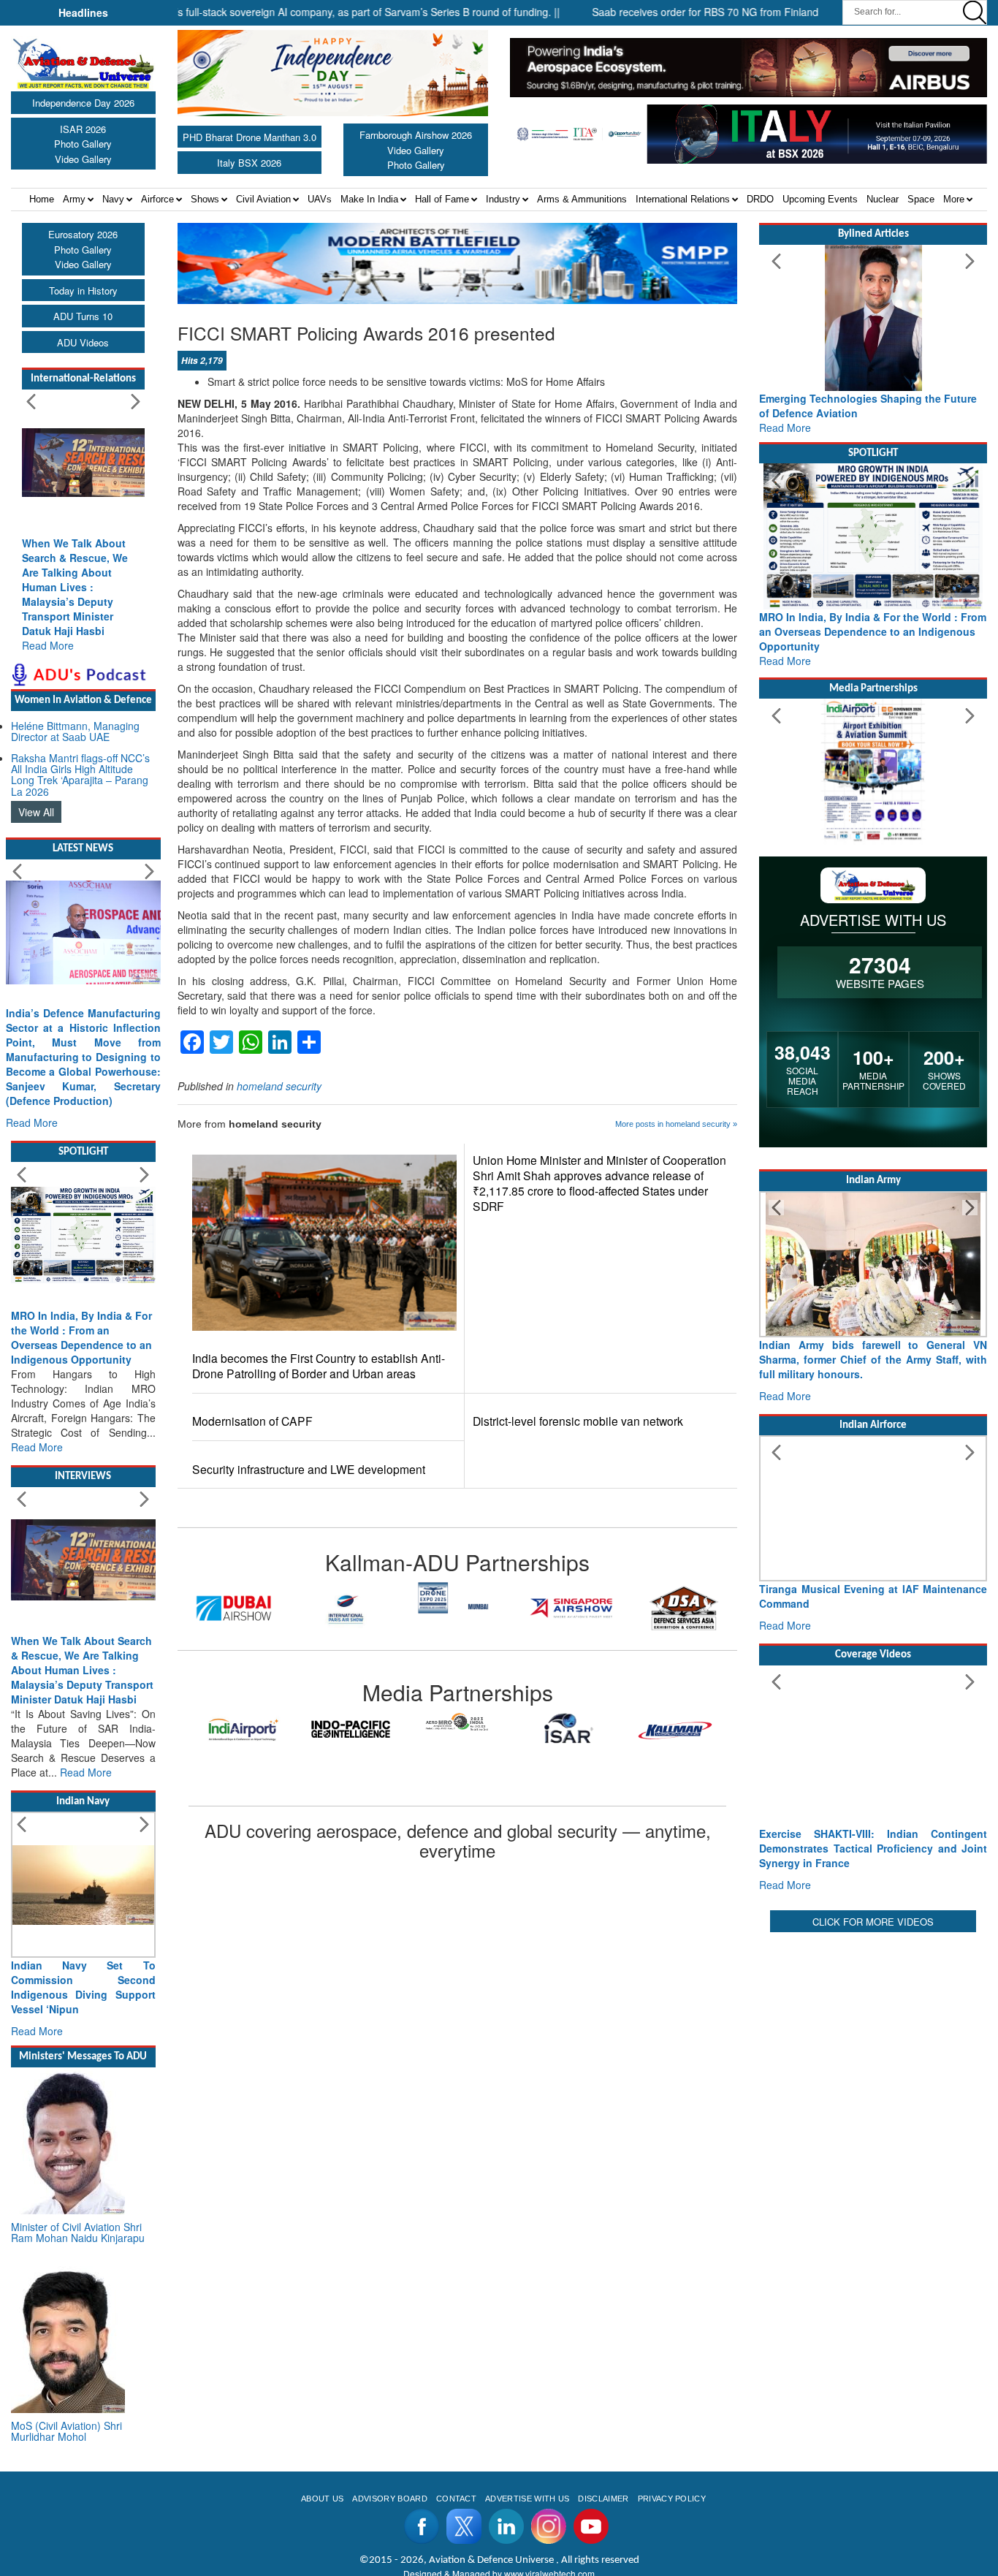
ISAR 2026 (83, 129)
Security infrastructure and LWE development (309, 1469)
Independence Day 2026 (83, 103)
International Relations (683, 199)
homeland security (279, 1086)
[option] (234, 1608)
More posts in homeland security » (676, 1124)
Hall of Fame (442, 199)
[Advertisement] (873, 2027)
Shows (205, 199)
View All (36, 812)
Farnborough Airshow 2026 (416, 135)
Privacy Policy (672, 2499)
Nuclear (883, 199)
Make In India (369, 199)
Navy (113, 199)
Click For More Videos (873, 1922)
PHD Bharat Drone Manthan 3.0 (249, 137)
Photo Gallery (83, 144)
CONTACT (456, 2499)
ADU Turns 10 (83, 316)
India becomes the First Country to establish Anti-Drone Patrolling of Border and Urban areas (319, 1366)
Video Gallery (83, 159)
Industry (503, 199)
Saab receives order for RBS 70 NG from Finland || (663, 12)
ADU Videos (83, 342)
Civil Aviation (263, 199)
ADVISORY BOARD (389, 2499)
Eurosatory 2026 (83, 234)
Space (921, 199)
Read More (48, 645)
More (954, 199)
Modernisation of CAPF (252, 1421)
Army (74, 199)
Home (42, 199)
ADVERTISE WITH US (527, 2499)
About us (323, 2499)
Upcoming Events (820, 199)
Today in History (83, 290)
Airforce (157, 199)
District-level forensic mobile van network (578, 1421)
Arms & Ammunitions (582, 199)
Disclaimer (603, 2499)
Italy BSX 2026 (249, 163)
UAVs (320, 199)
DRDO (760, 199)
